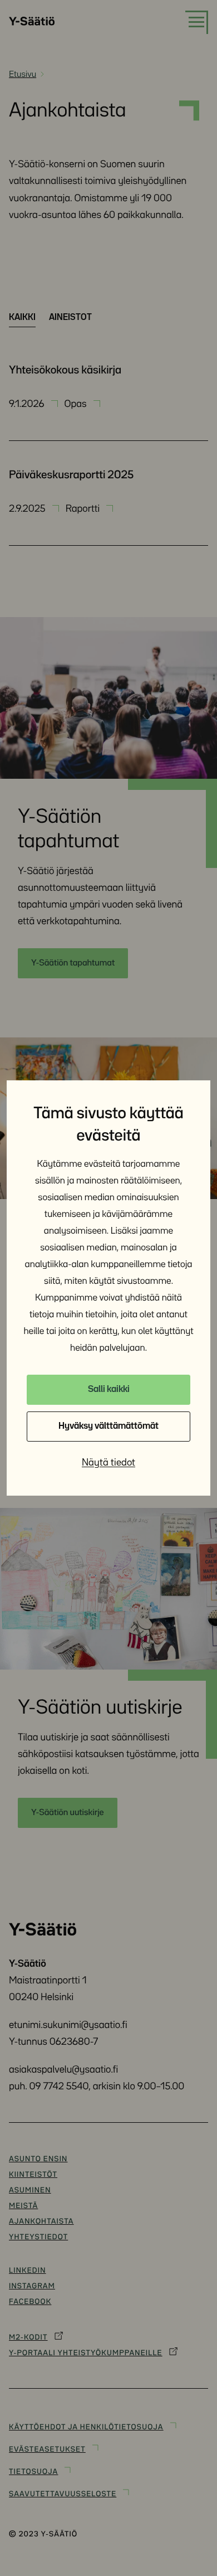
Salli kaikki (109, 1389)
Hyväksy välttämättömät (108, 1426)
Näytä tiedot (108, 1463)
